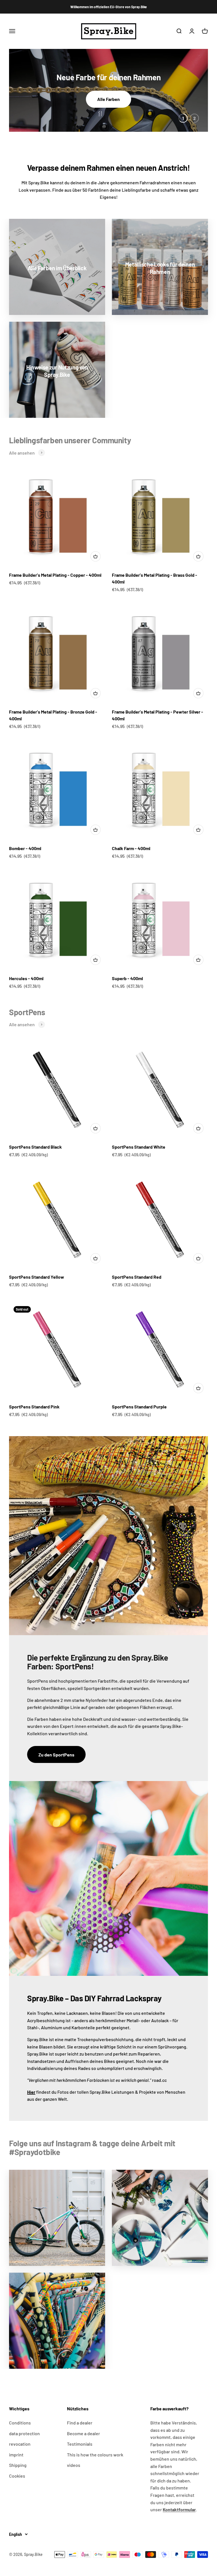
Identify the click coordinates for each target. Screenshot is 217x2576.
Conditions (20, 2423)
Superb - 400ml (127, 978)
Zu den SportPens (56, 1755)
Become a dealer (83, 2433)
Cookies (17, 2476)
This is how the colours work (95, 2455)
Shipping (18, 2465)
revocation (20, 2444)
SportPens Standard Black (35, 1147)
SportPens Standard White (139, 1147)
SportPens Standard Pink (34, 1407)
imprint (16, 2455)
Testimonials (80, 2444)
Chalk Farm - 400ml (131, 848)
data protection (24, 2433)
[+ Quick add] (96, 556)
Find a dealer (80, 2423)
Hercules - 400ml (26, 978)
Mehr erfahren (108, 99)
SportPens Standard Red (137, 1277)
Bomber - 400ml (25, 848)
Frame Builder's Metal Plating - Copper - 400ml (55, 575)
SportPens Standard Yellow (37, 1277)
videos (74, 2465)
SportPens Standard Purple (139, 1407)
